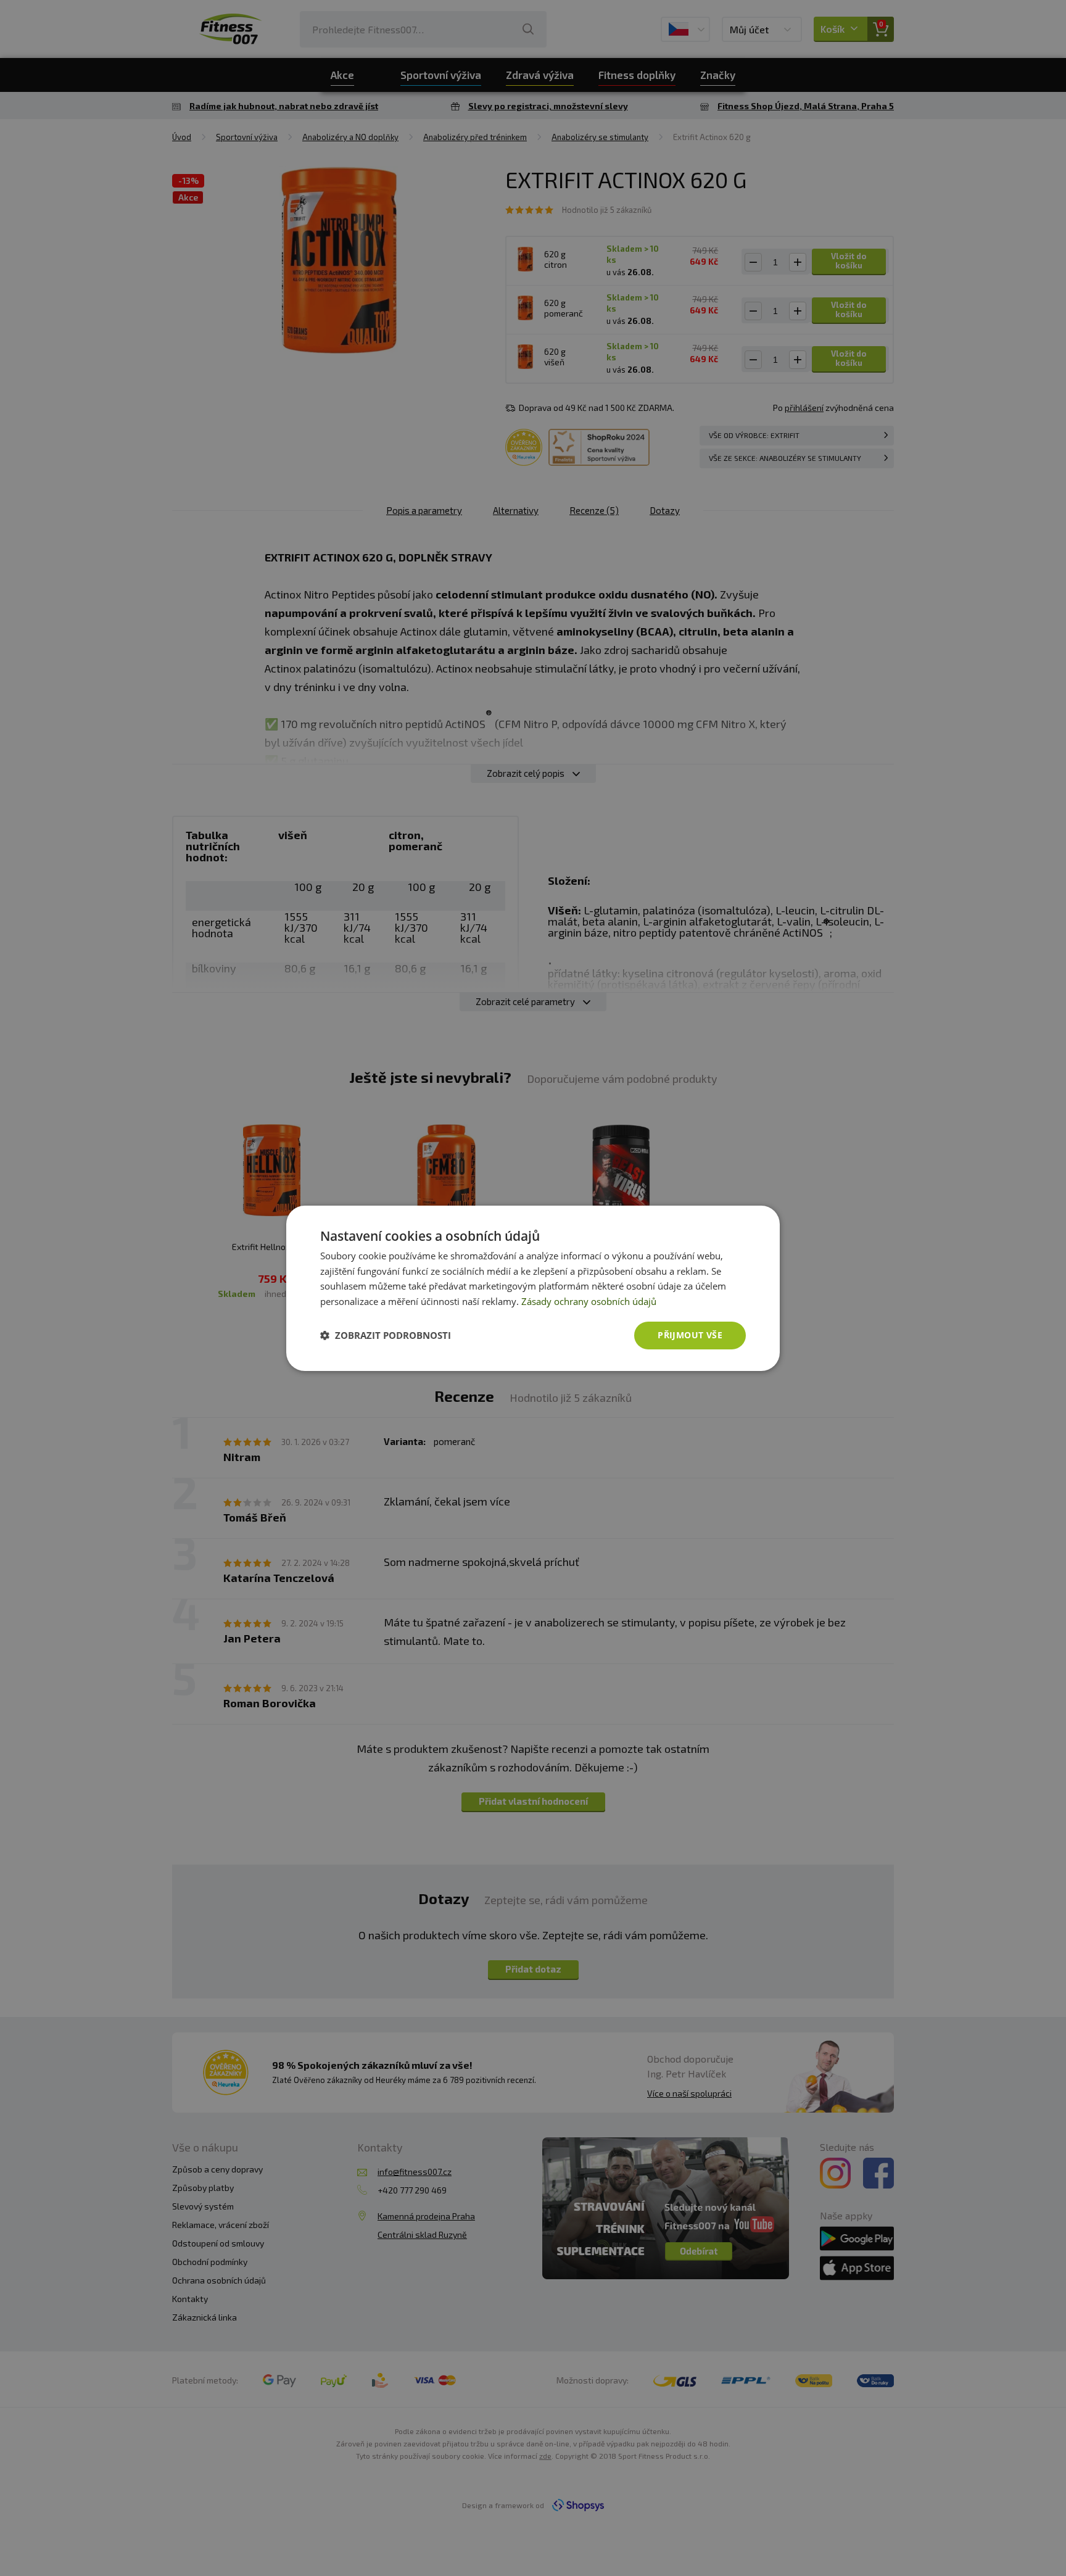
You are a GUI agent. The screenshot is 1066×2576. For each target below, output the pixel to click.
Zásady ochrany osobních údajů (589, 1301)
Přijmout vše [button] (690, 1335)
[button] (386, 1335)
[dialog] (533, 1288)
